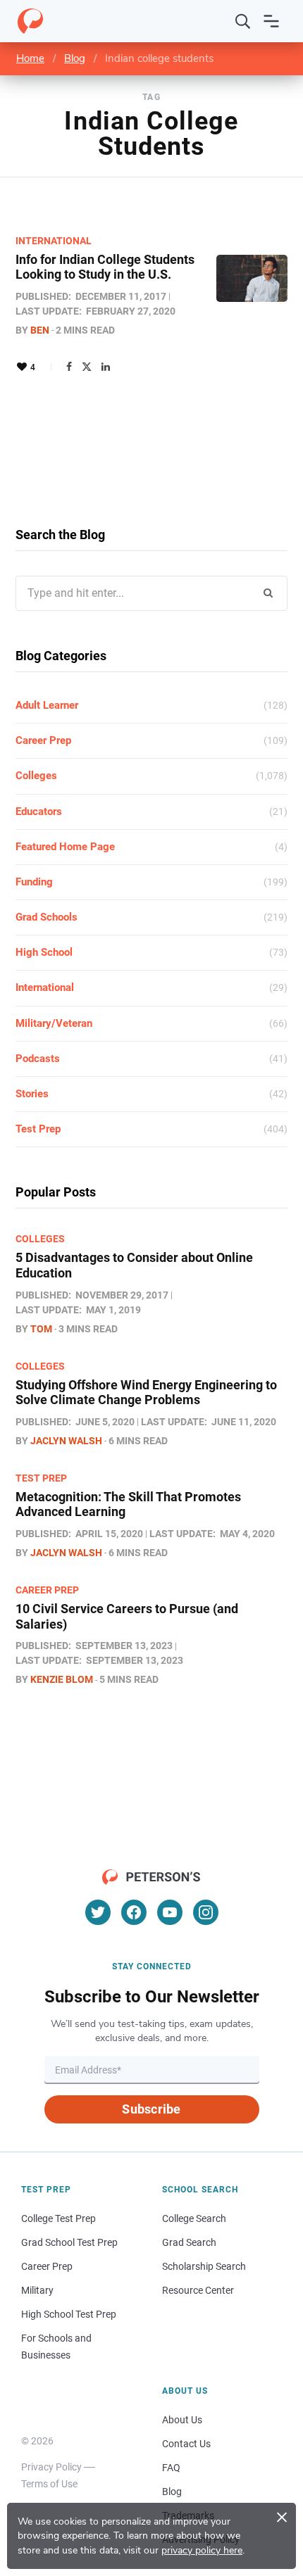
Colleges (36, 776)
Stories (32, 1094)
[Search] (243, 21)
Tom (41, 1329)
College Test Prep (58, 2218)
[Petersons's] (30, 21)
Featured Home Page (65, 847)
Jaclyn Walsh (66, 1441)
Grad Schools (47, 917)
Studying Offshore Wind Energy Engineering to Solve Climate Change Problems (146, 1393)
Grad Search (189, 2242)
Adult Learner (47, 705)
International (54, 241)
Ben (40, 330)
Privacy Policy (51, 2467)
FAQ (171, 2468)
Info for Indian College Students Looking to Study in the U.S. (105, 267)
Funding (34, 882)
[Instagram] (206, 1912)
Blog (75, 58)
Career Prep (43, 740)
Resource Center (198, 2290)
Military (37, 2290)
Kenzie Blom (62, 1679)
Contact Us (186, 2444)
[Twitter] (87, 367)
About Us (182, 2420)
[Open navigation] (271, 21)
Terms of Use (49, 2484)
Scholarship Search (204, 2266)
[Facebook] (69, 367)
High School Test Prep (69, 2314)
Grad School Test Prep (69, 2242)
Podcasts (38, 1059)
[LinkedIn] (106, 367)
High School (44, 952)
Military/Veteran (54, 1023)
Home (30, 58)
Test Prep (38, 1129)
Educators (39, 812)
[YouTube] (170, 1912)
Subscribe (151, 2109)
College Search (194, 2218)
